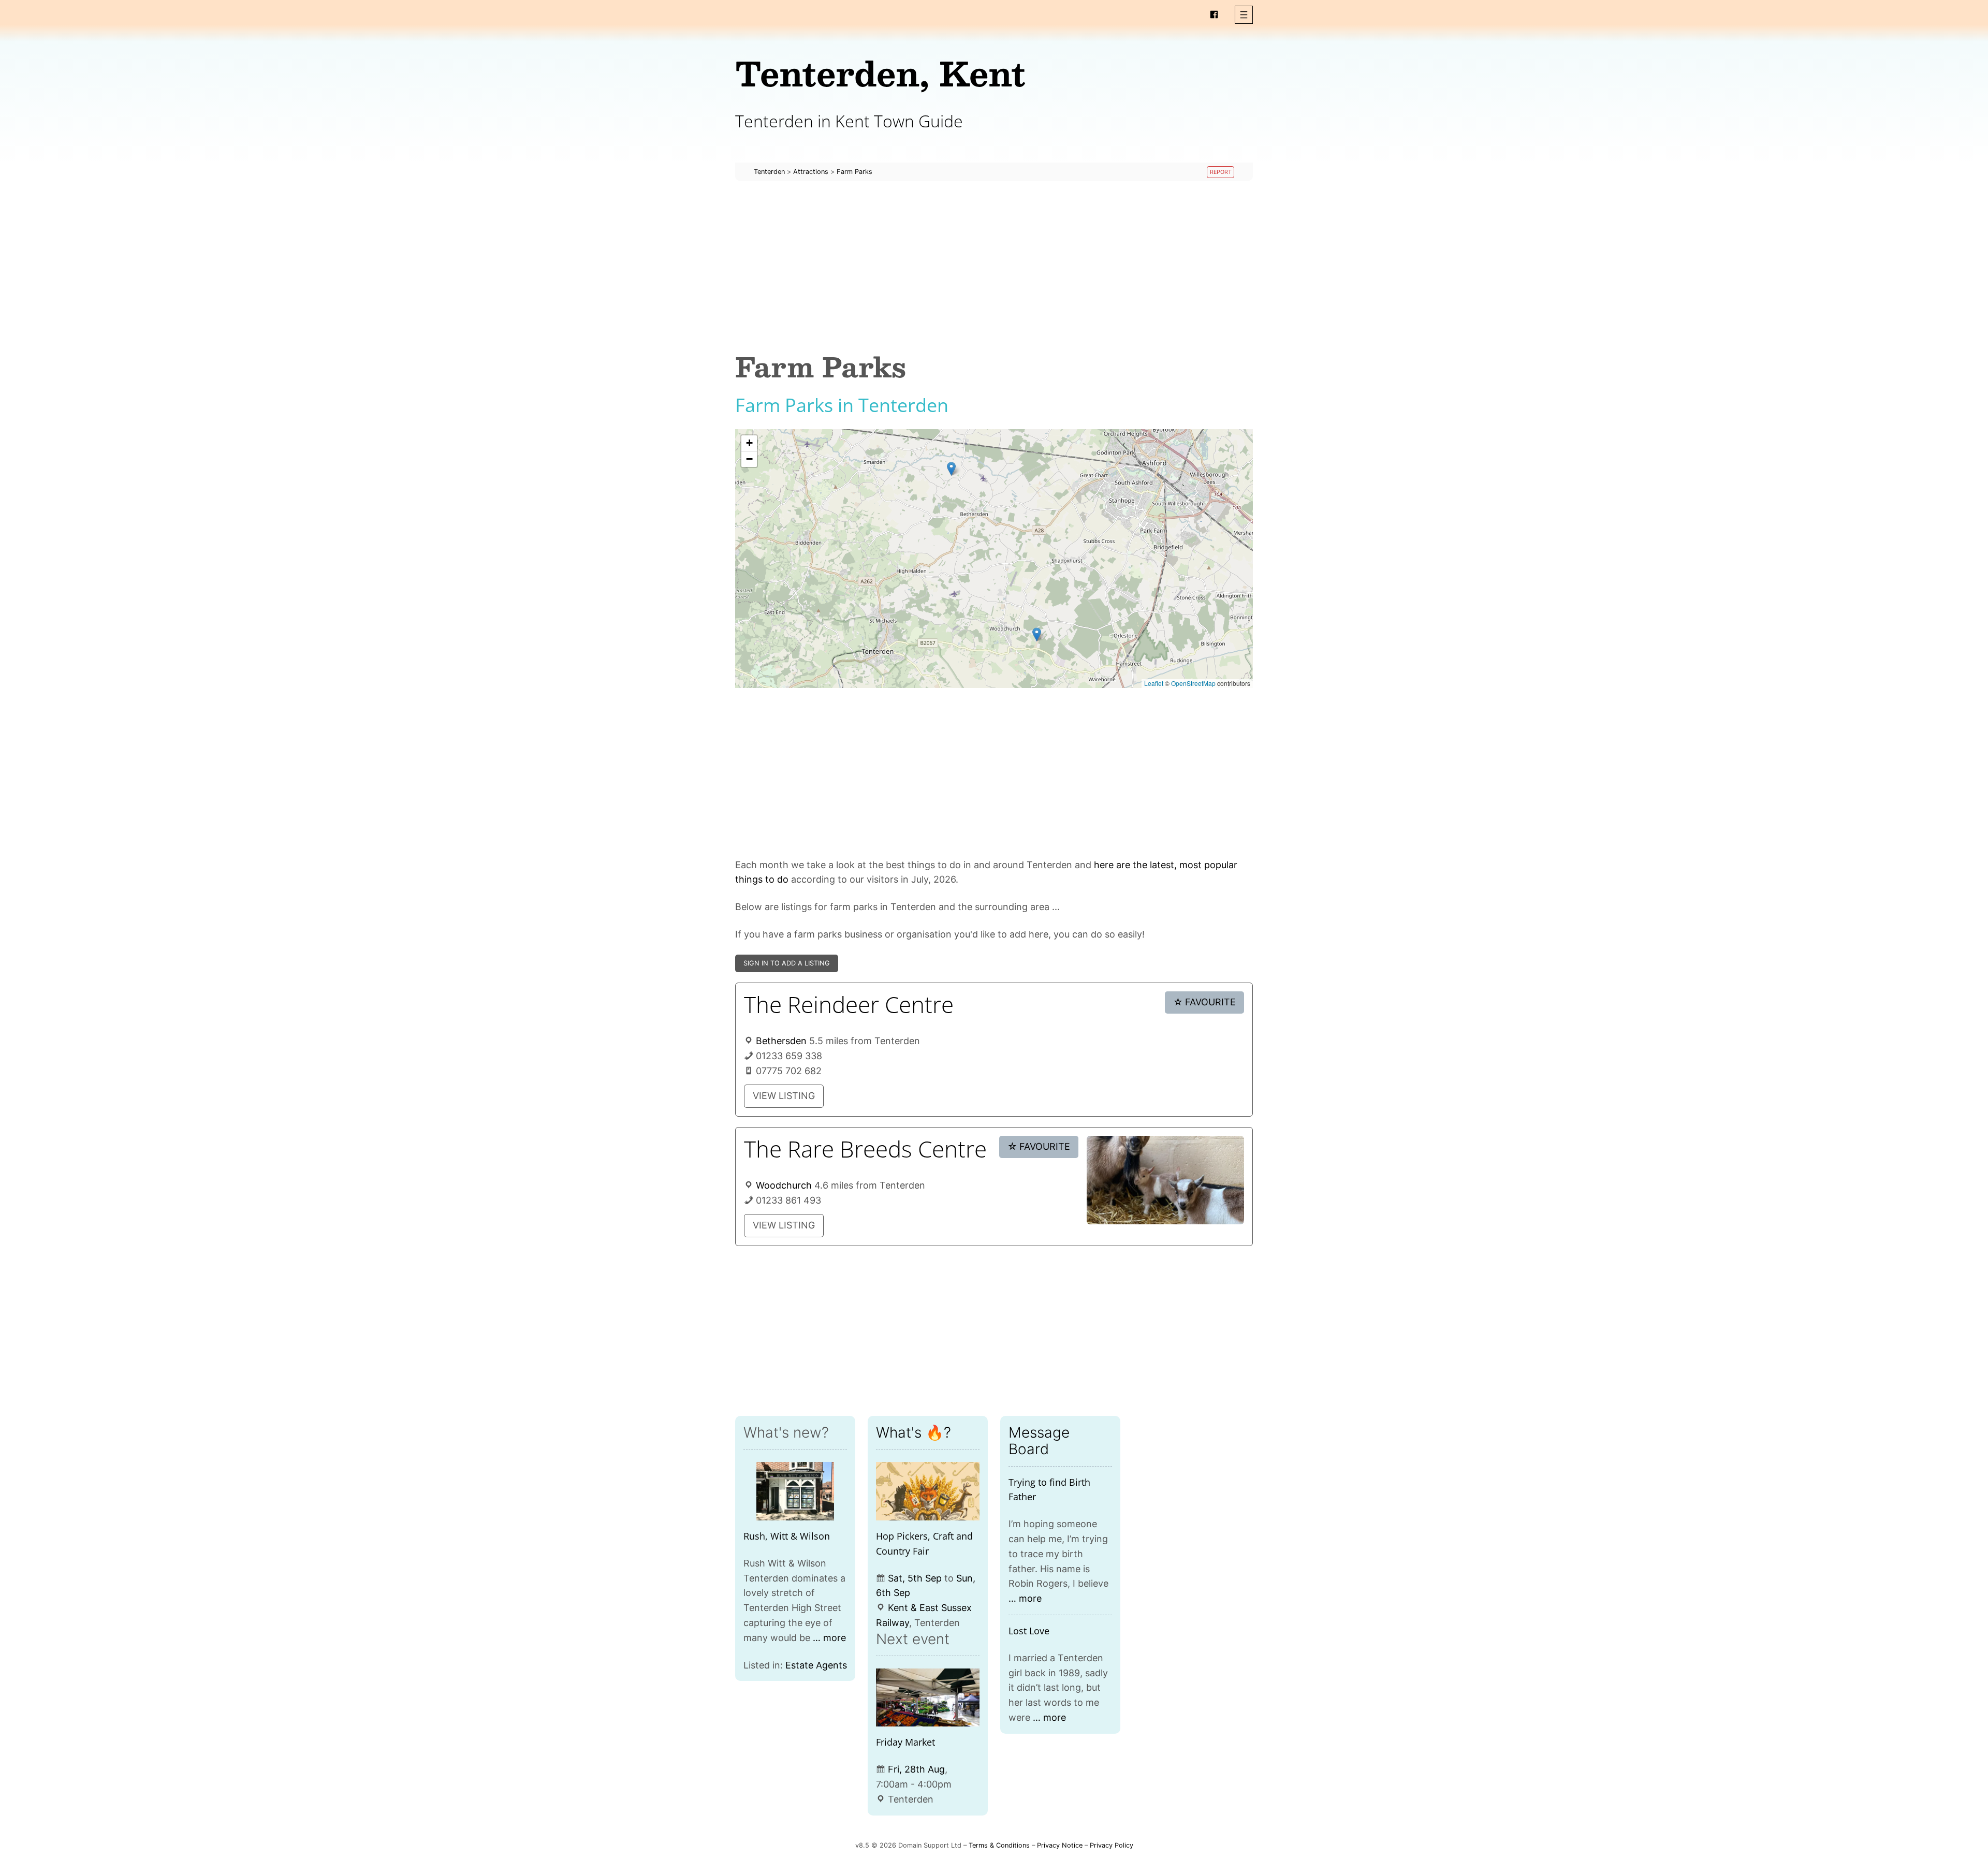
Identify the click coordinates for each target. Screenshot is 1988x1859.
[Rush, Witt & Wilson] (795, 1491)
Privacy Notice (1060, 1845)
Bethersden (781, 1041)
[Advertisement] (994, 266)
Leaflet (1154, 683)
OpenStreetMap (1193, 683)
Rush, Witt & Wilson (787, 1536)
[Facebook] (1214, 14)
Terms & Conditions (999, 1845)
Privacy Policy (1112, 1845)
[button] (1244, 15)
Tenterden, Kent (880, 73)
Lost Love (1029, 1631)
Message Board (1039, 1441)
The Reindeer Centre (849, 1004)
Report (1221, 172)
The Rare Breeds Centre (865, 1149)
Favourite (1205, 1002)
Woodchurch (784, 1185)
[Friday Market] (928, 1698)
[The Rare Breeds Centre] (1165, 1180)
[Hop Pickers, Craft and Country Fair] (928, 1491)
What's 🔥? (913, 1432)
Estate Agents (816, 1665)
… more (829, 1638)
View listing (784, 1096)
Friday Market (905, 1742)
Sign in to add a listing (787, 963)
